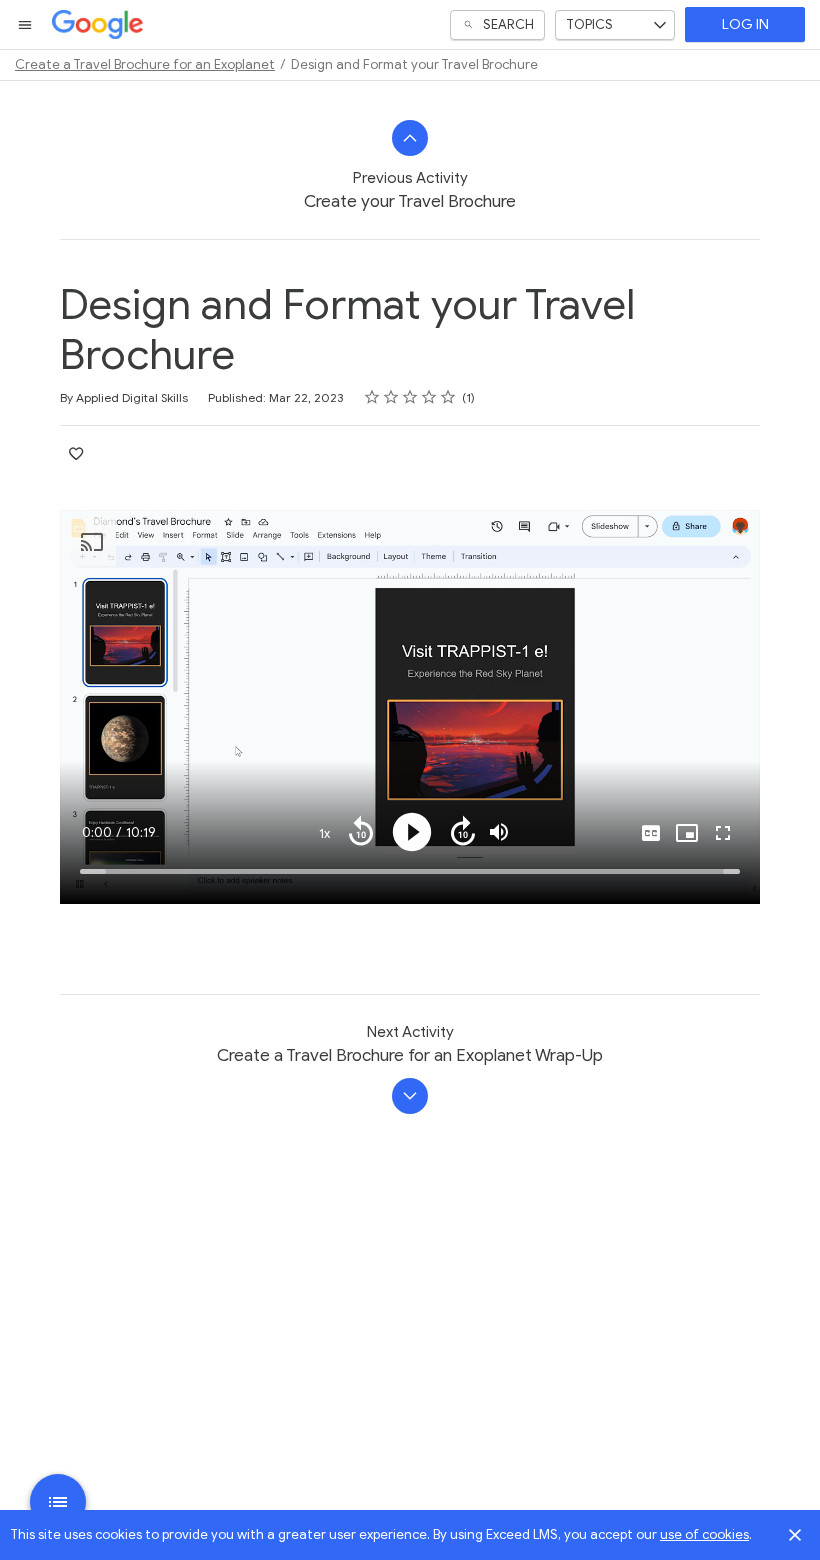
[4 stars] (429, 397)
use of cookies (704, 1534)
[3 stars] (410, 397)
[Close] (795, 1535)
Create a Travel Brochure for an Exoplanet (145, 64)
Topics (589, 24)
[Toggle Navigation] (26, 25)
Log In (745, 24)
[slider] (410, 871)
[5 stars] (448, 397)
